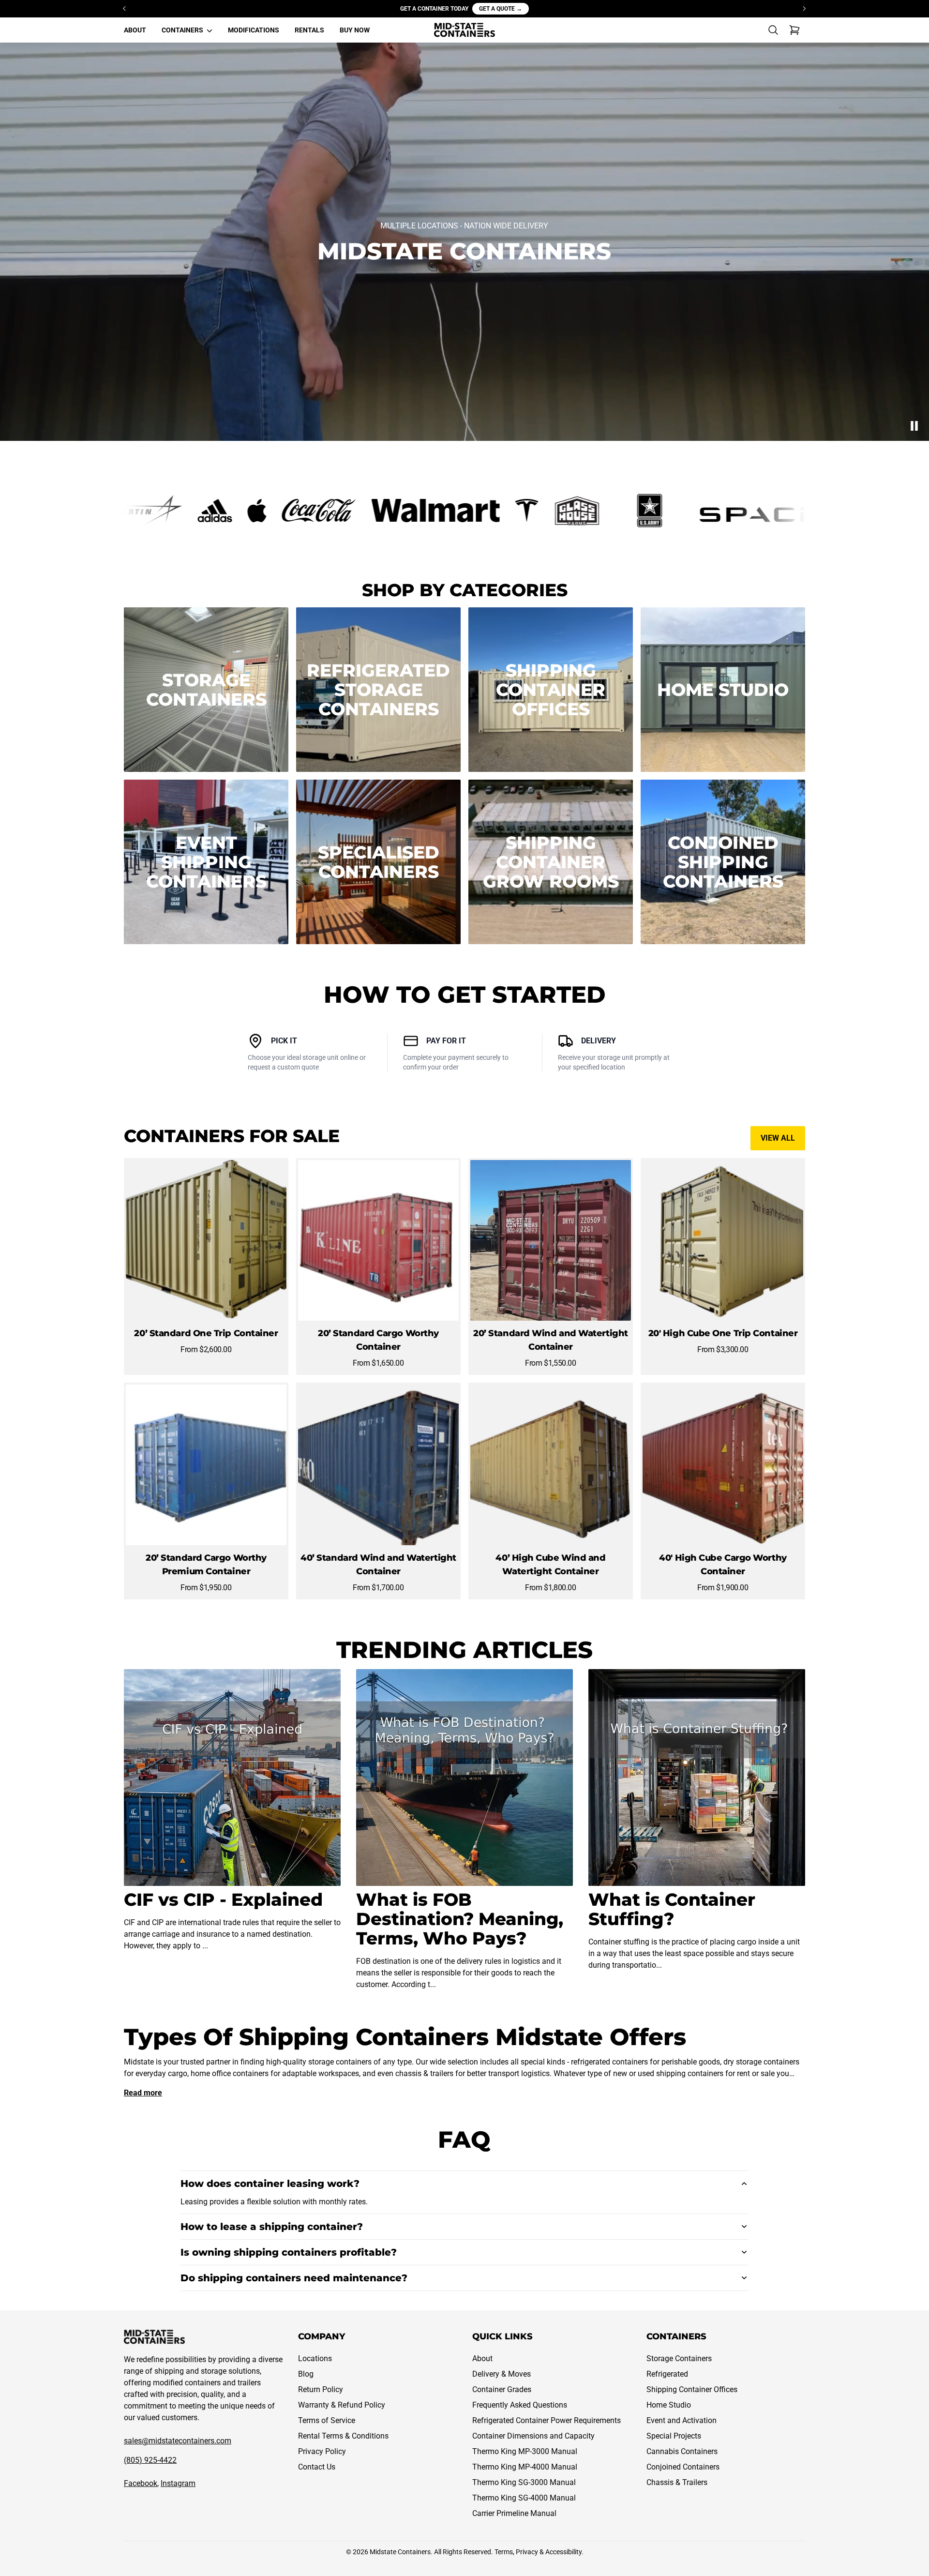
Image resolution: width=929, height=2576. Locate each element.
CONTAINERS (183, 30)
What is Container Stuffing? (672, 1909)
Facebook (141, 2483)
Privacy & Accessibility (549, 2552)
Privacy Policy (322, 2451)
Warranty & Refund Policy (342, 2405)
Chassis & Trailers (677, 2482)
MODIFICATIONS (254, 30)
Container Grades (502, 2389)
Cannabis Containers (682, 2451)
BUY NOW (355, 30)
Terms (504, 2552)
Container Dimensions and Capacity (533, 2436)
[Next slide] (804, 9)
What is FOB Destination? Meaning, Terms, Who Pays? (460, 1919)
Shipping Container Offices (692, 2389)
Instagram (178, 2483)
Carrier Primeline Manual (514, 2513)
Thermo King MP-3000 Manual (525, 2451)
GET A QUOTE (501, 9)
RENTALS (309, 30)
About (482, 2358)
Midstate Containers (400, 2552)
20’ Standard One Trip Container (206, 1333)
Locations (315, 2358)
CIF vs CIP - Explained (223, 1899)
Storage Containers (679, 2358)
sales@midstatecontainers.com (178, 2441)
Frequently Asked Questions (520, 2405)
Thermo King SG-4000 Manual (524, 2498)
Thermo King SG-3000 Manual (524, 2482)
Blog (306, 2374)
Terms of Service (327, 2420)
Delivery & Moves (502, 2374)
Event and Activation (682, 2420)
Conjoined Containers (683, 2467)
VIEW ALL (778, 1138)
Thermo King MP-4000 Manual (525, 2467)
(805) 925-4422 (150, 2460)
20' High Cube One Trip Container (723, 1333)
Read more (143, 2093)
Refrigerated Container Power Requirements (547, 2420)
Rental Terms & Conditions (343, 2436)
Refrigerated (667, 2374)
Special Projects (674, 2436)
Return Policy (321, 2389)
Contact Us (317, 2467)
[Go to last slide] (125, 9)
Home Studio (669, 2405)
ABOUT (135, 30)
